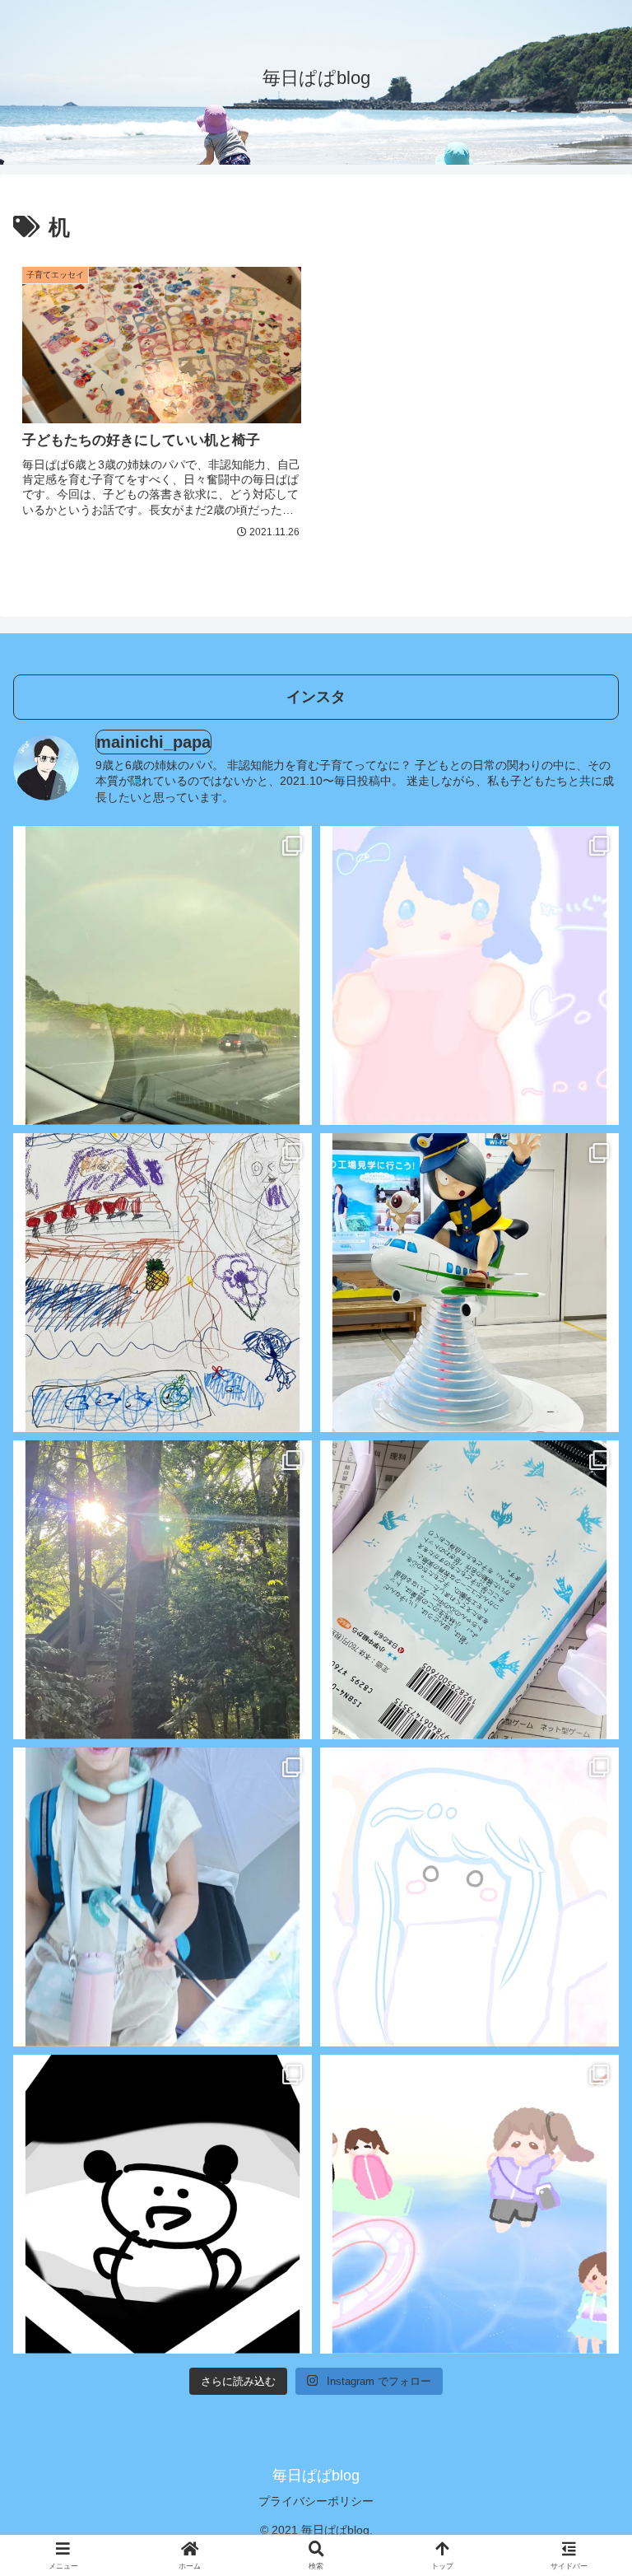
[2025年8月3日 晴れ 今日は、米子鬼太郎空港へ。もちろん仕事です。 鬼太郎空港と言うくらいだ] (469, 1283)
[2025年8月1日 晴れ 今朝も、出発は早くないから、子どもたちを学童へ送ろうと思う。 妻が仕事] (469, 1590)
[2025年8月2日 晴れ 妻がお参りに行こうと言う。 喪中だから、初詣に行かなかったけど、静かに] (163, 1590)
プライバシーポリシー (316, 2501)
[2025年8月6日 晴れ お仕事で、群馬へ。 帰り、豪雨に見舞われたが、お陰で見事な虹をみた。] (163, 975)
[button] (583, 2235)
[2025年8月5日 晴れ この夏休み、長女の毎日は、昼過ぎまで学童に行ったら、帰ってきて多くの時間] (469, 975)
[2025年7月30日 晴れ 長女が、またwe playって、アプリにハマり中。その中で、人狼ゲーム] (469, 1897)
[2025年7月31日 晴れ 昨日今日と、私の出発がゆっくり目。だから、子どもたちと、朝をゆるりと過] (163, 1897)
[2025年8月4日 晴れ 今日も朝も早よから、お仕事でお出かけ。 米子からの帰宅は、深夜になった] (163, 1283)
